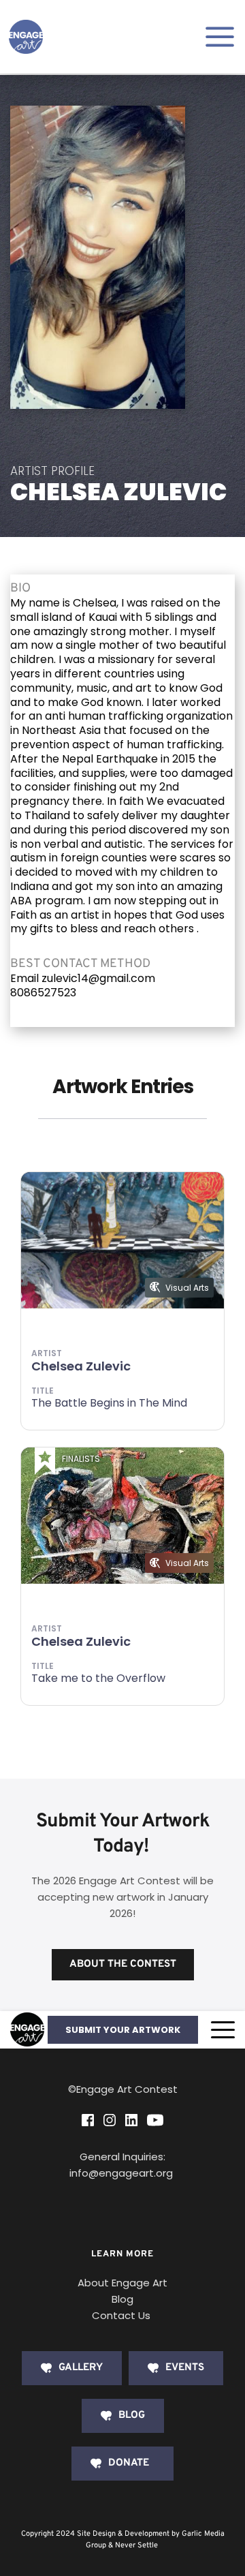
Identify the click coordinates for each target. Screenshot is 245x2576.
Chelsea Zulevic (81, 1366)
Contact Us (121, 2315)
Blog (122, 2299)
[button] (223, 2030)
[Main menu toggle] (220, 37)
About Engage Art (122, 2283)
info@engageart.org (122, 2173)
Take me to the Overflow (98, 1678)
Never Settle (136, 2545)
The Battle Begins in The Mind (109, 1403)
